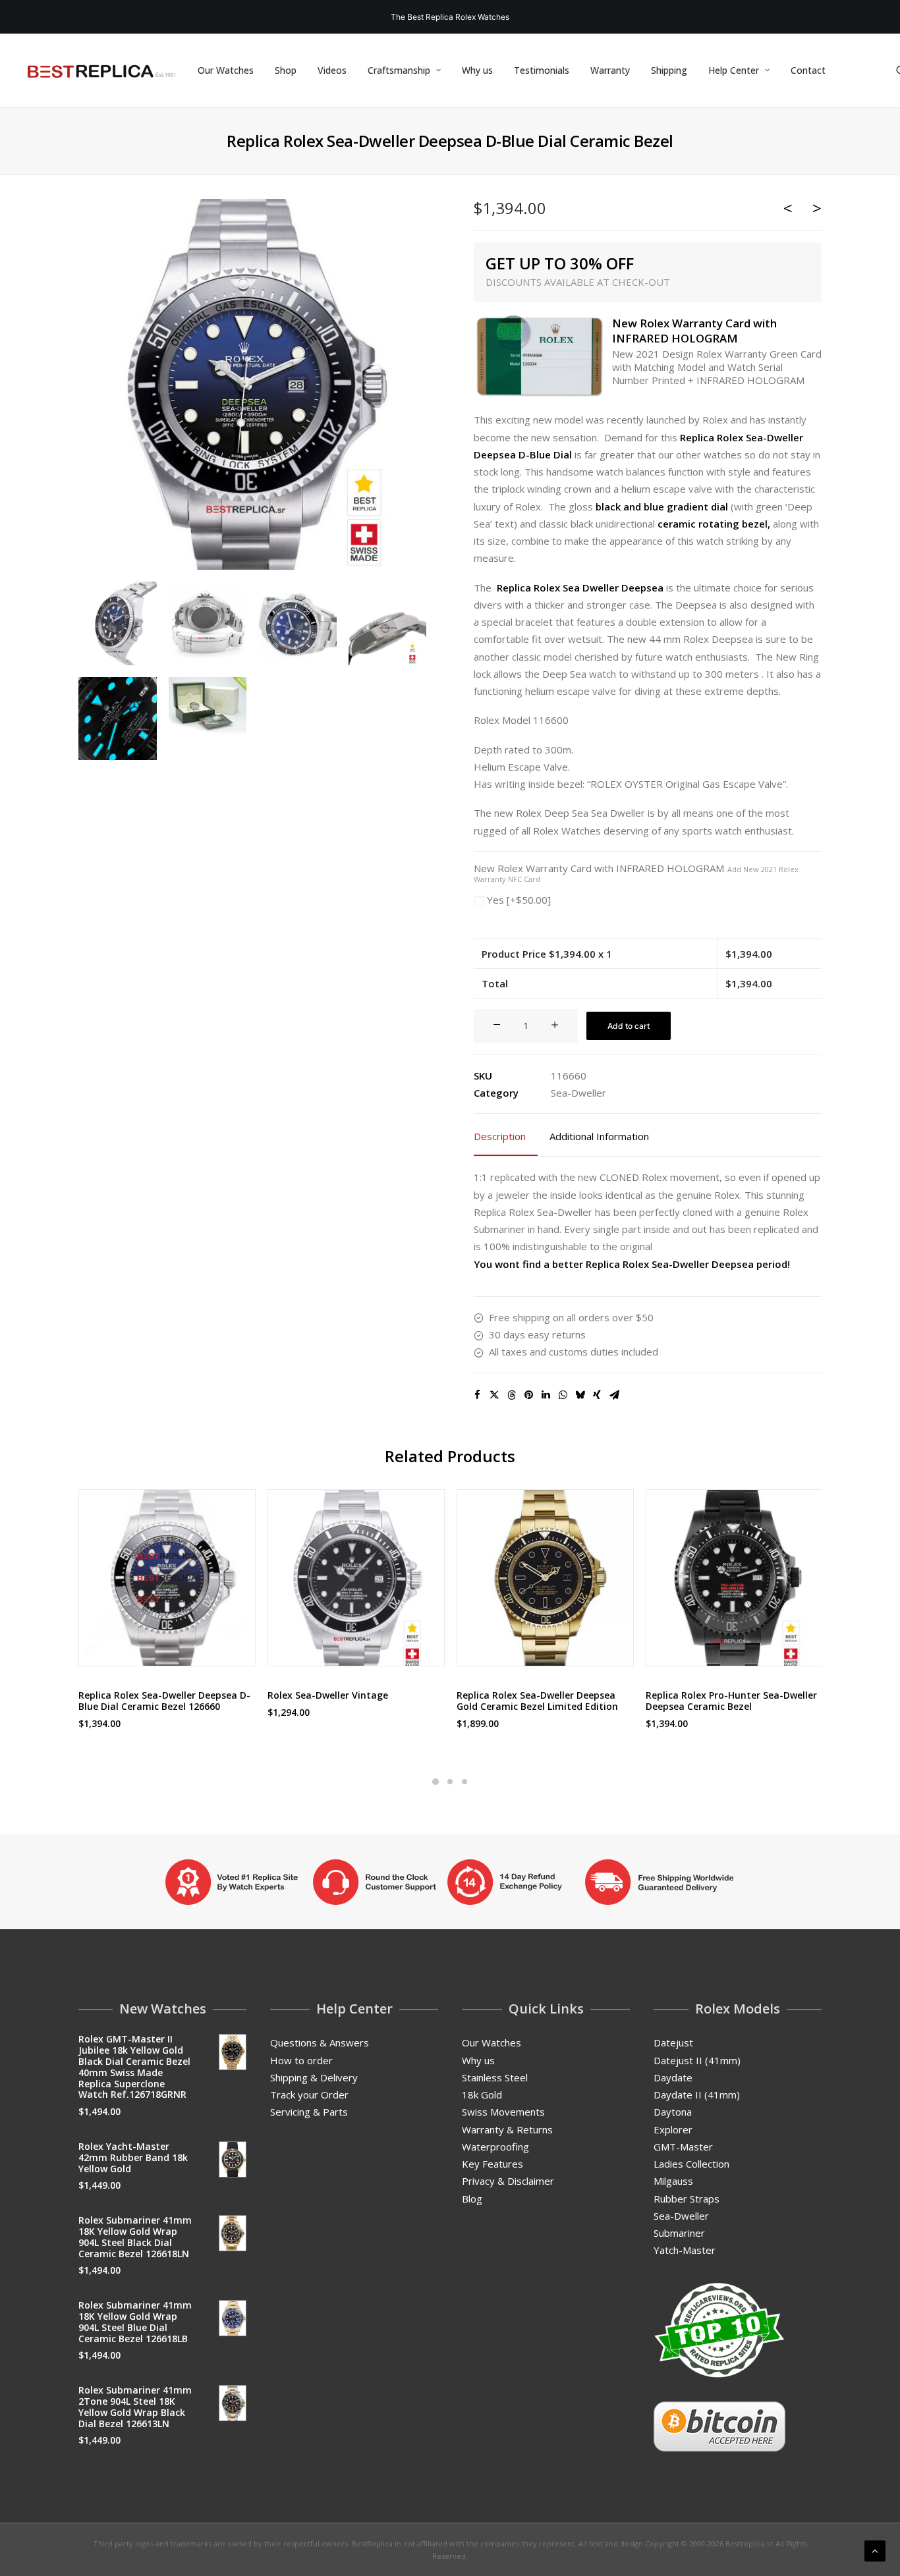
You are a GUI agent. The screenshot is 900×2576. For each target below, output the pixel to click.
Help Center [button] (734, 70)
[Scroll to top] (875, 2550)
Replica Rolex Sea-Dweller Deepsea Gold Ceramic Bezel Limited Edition (537, 1701)
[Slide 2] (450, 1782)
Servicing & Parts (309, 2112)
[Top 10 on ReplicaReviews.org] (719, 2330)
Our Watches (226, 70)
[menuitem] (226, 70)
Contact (808, 70)
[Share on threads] (511, 1395)
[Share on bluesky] (580, 1395)
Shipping (669, 70)
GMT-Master (683, 2147)
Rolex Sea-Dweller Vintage (328, 1695)
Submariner (679, 2233)
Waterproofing (495, 2147)
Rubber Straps (687, 2199)
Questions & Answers (320, 2042)
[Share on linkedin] (546, 1395)
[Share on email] (614, 1395)
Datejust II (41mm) (697, 2060)
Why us (477, 70)
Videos (332, 70)
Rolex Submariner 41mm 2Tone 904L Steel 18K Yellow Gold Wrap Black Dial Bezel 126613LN (135, 2406)
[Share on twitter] (494, 1395)
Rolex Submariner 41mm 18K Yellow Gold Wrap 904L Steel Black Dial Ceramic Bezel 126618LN (135, 2236)
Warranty (610, 70)
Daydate (673, 2077)
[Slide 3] (464, 1782)
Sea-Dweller (578, 1093)
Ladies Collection (691, 2164)
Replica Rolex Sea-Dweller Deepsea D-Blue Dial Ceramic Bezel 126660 (164, 1701)
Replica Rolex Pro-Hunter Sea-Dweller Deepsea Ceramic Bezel (731, 1701)
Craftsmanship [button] (399, 70)
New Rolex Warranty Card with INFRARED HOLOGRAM (636, 873)
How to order (301, 2060)
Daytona (673, 2112)
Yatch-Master (685, 2250)
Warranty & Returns (507, 2129)
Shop (286, 70)
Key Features (492, 2164)
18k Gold (482, 2095)
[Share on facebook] (477, 1395)
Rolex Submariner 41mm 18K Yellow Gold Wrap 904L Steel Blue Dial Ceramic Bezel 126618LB (135, 2321)
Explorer (673, 2129)
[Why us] (450, 1882)
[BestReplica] (101, 70)
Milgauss (673, 2181)
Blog (472, 2199)
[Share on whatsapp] (563, 1395)
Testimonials (542, 70)
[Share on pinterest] (528, 1395)
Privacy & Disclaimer (508, 2181)
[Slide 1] (436, 1782)
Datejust (673, 2042)
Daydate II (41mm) (697, 2095)
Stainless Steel (495, 2077)
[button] (252, 385)
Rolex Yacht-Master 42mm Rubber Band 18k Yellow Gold (133, 2157)
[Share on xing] (597, 1395)
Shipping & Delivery (314, 2077)
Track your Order (309, 2095)
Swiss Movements (503, 2112)
